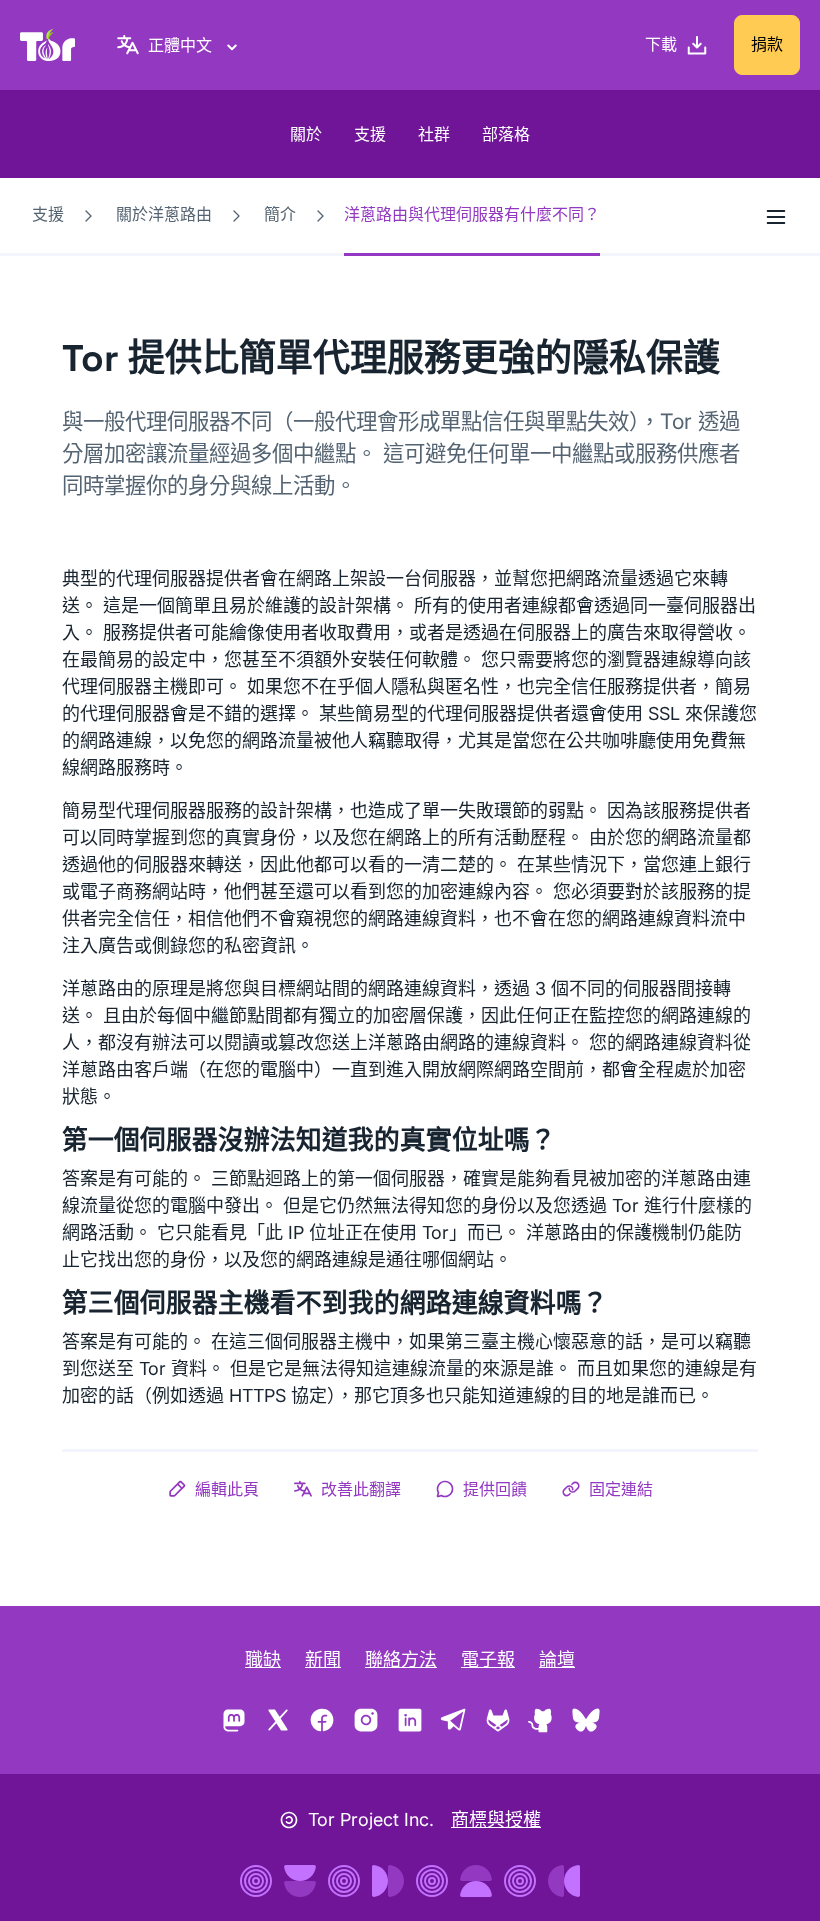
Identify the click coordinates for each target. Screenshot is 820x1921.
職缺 (263, 1659)
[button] (213, 1489)
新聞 (323, 1659)
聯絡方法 (401, 1659)
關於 (306, 134)
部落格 (506, 134)
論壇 (557, 1659)
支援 (370, 134)
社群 (434, 134)
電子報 (488, 1659)
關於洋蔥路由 (164, 214)
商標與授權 (496, 1819)
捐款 (767, 44)
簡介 (280, 214)
